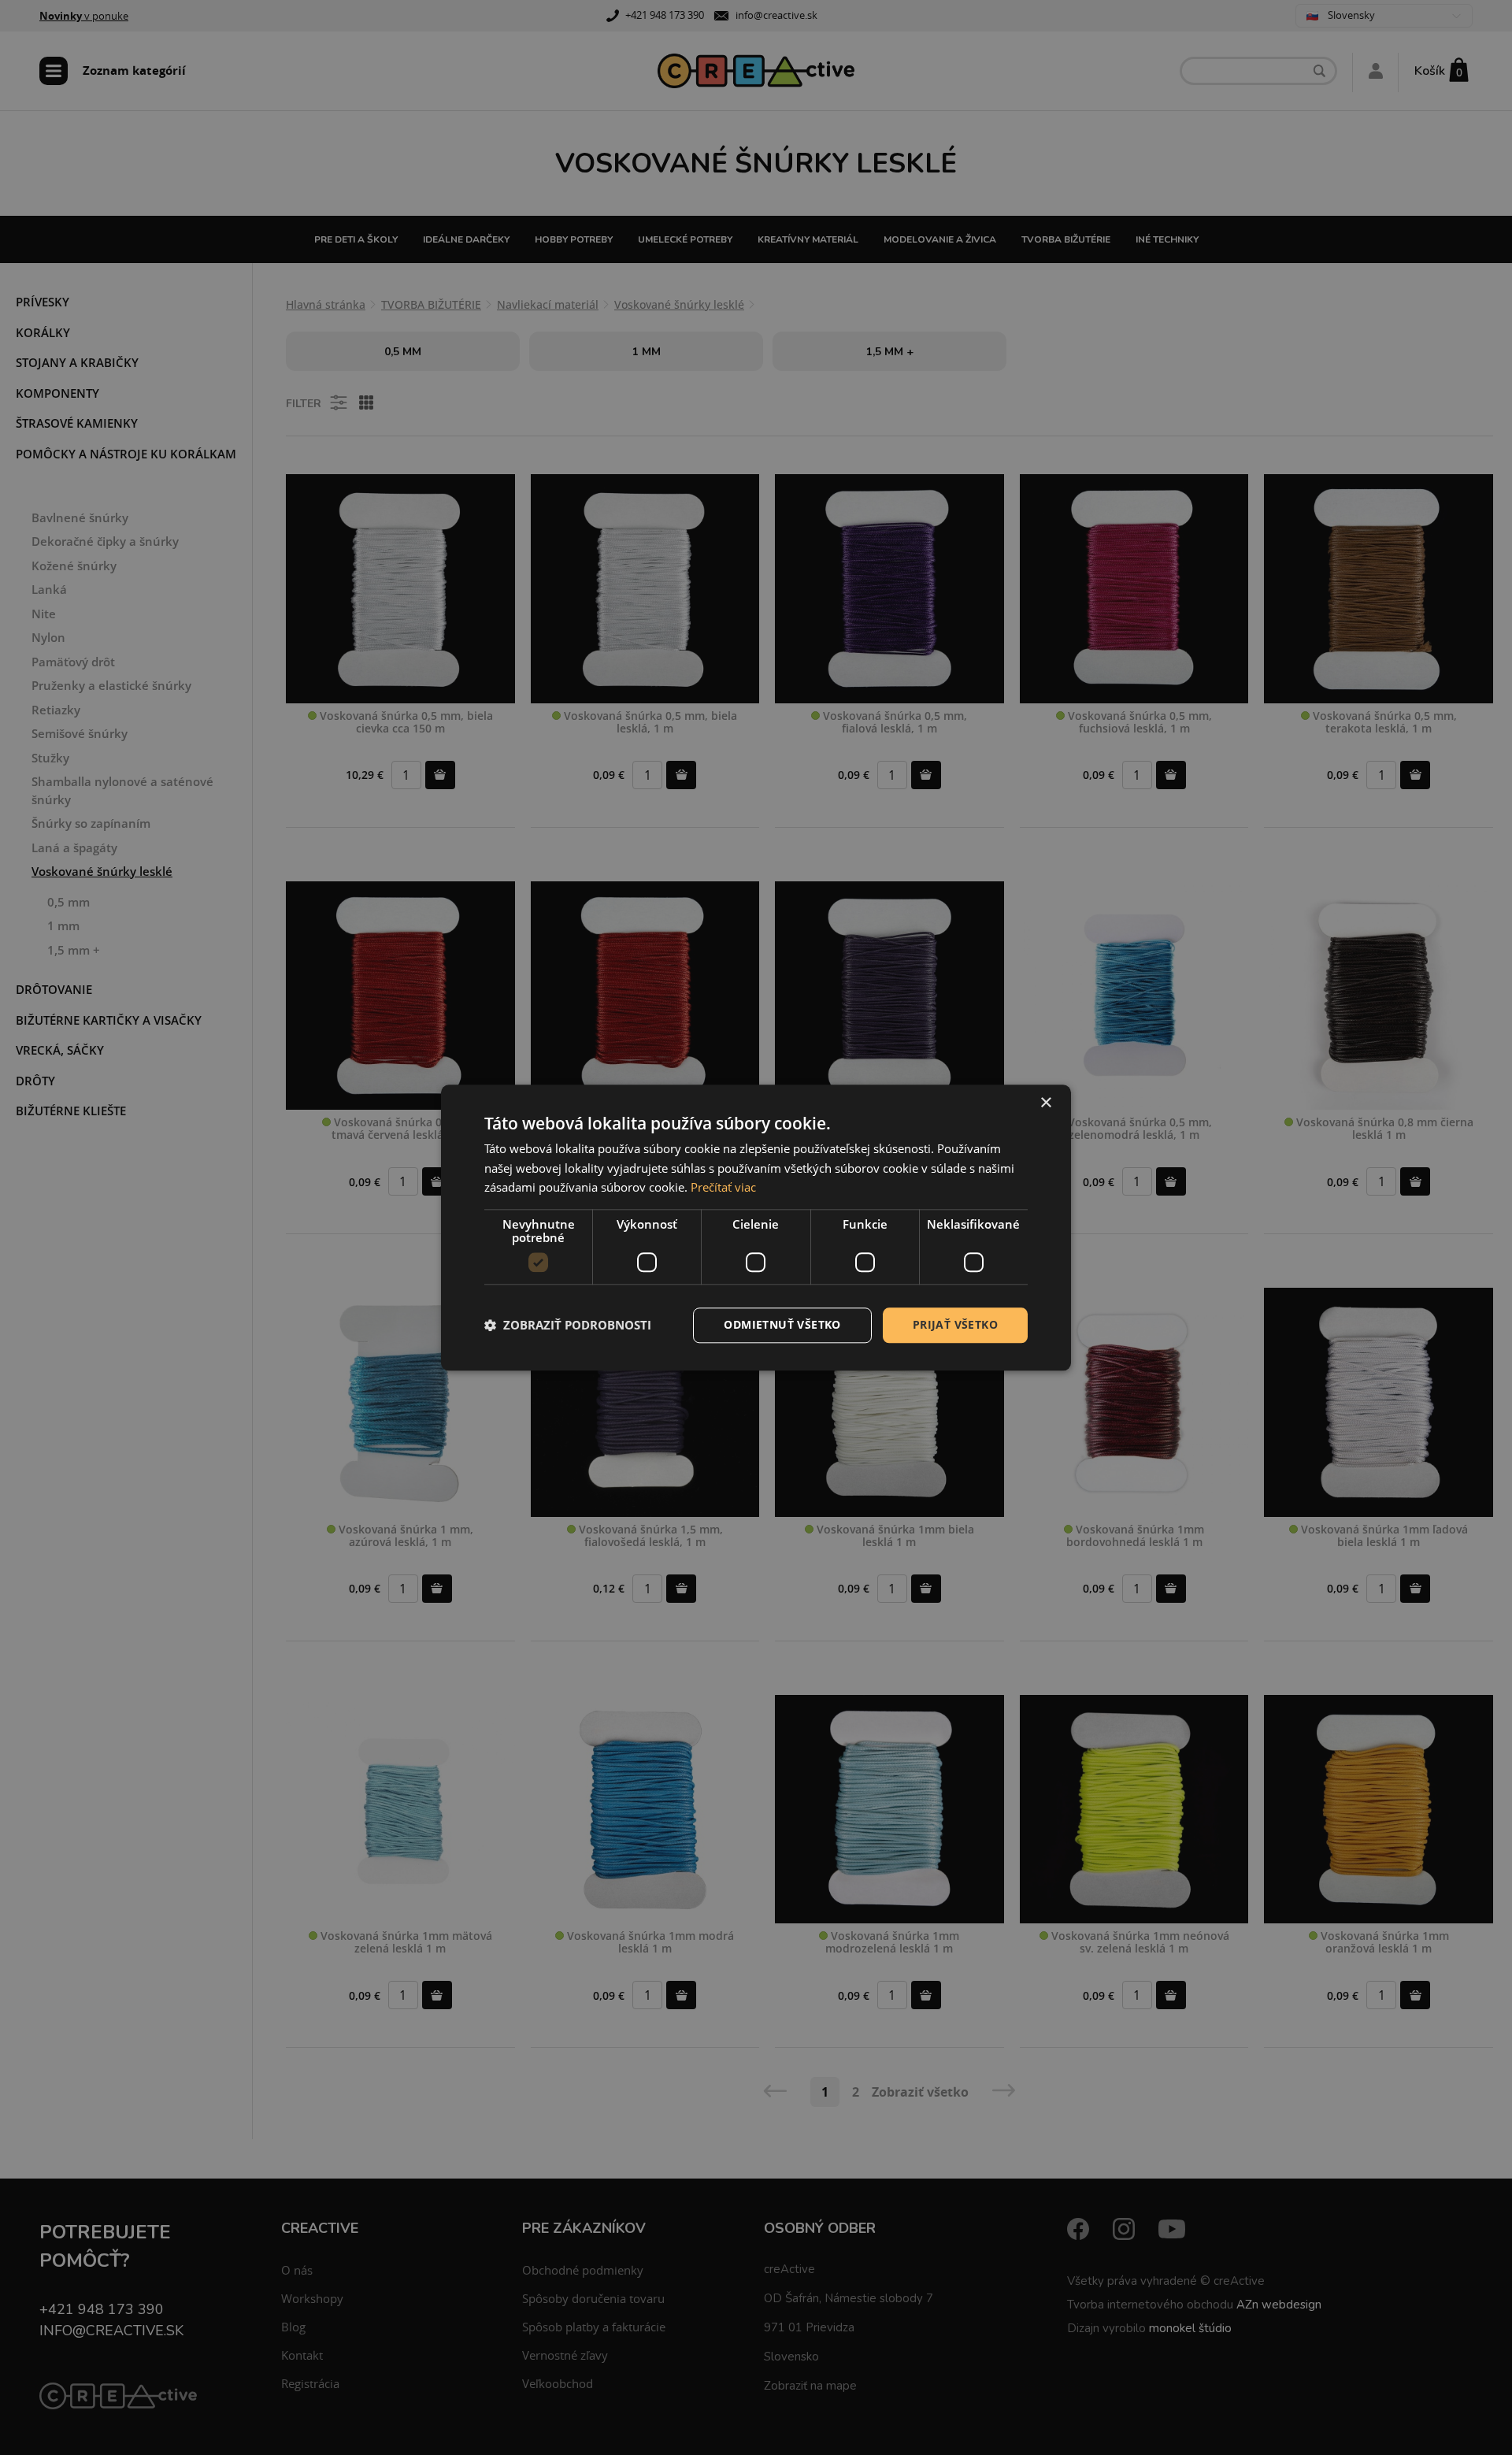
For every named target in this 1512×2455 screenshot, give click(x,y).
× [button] (1045, 1103)
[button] (568, 1326)
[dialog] (756, 1227)
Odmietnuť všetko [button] (782, 1324)
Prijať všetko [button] (955, 1324)
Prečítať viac (723, 1188)
